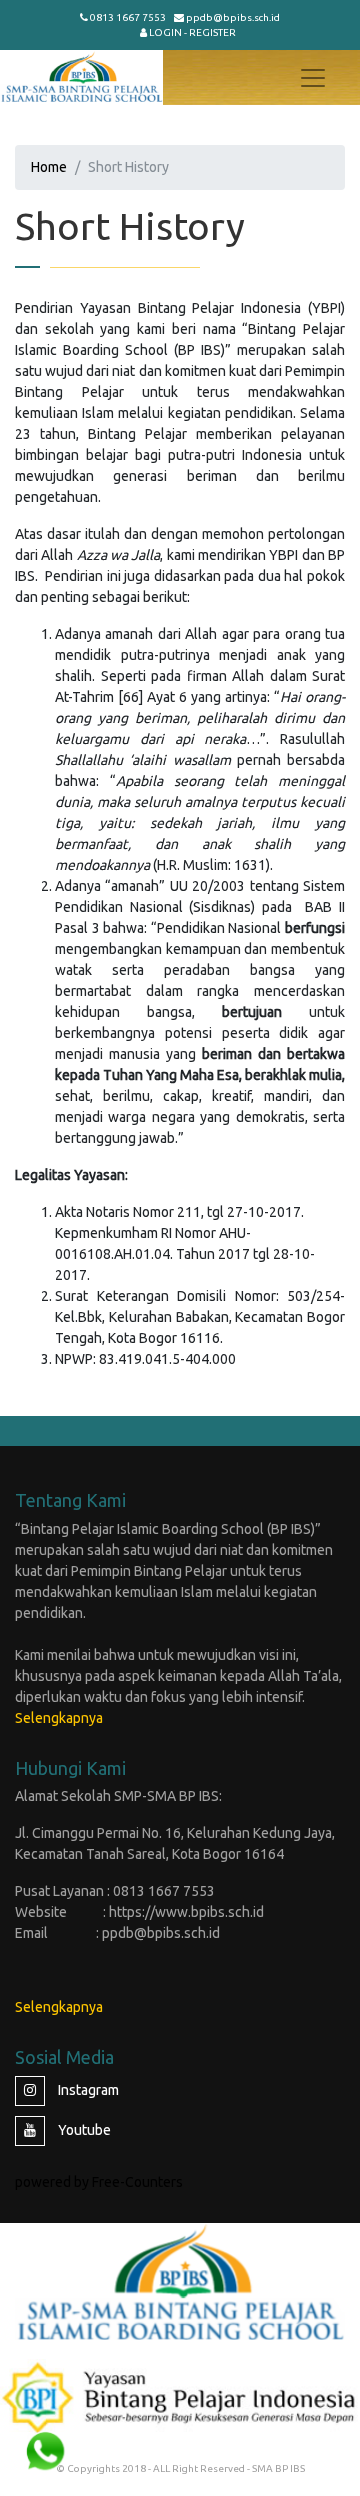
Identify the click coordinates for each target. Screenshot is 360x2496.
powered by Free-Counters (99, 2182)
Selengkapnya (59, 1718)
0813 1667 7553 (128, 17)
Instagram (87, 2090)
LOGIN (165, 32)
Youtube (83, 2130)
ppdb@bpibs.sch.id (233, 17)
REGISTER (212, 32)
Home (49, 167)
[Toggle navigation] (313, 78)
